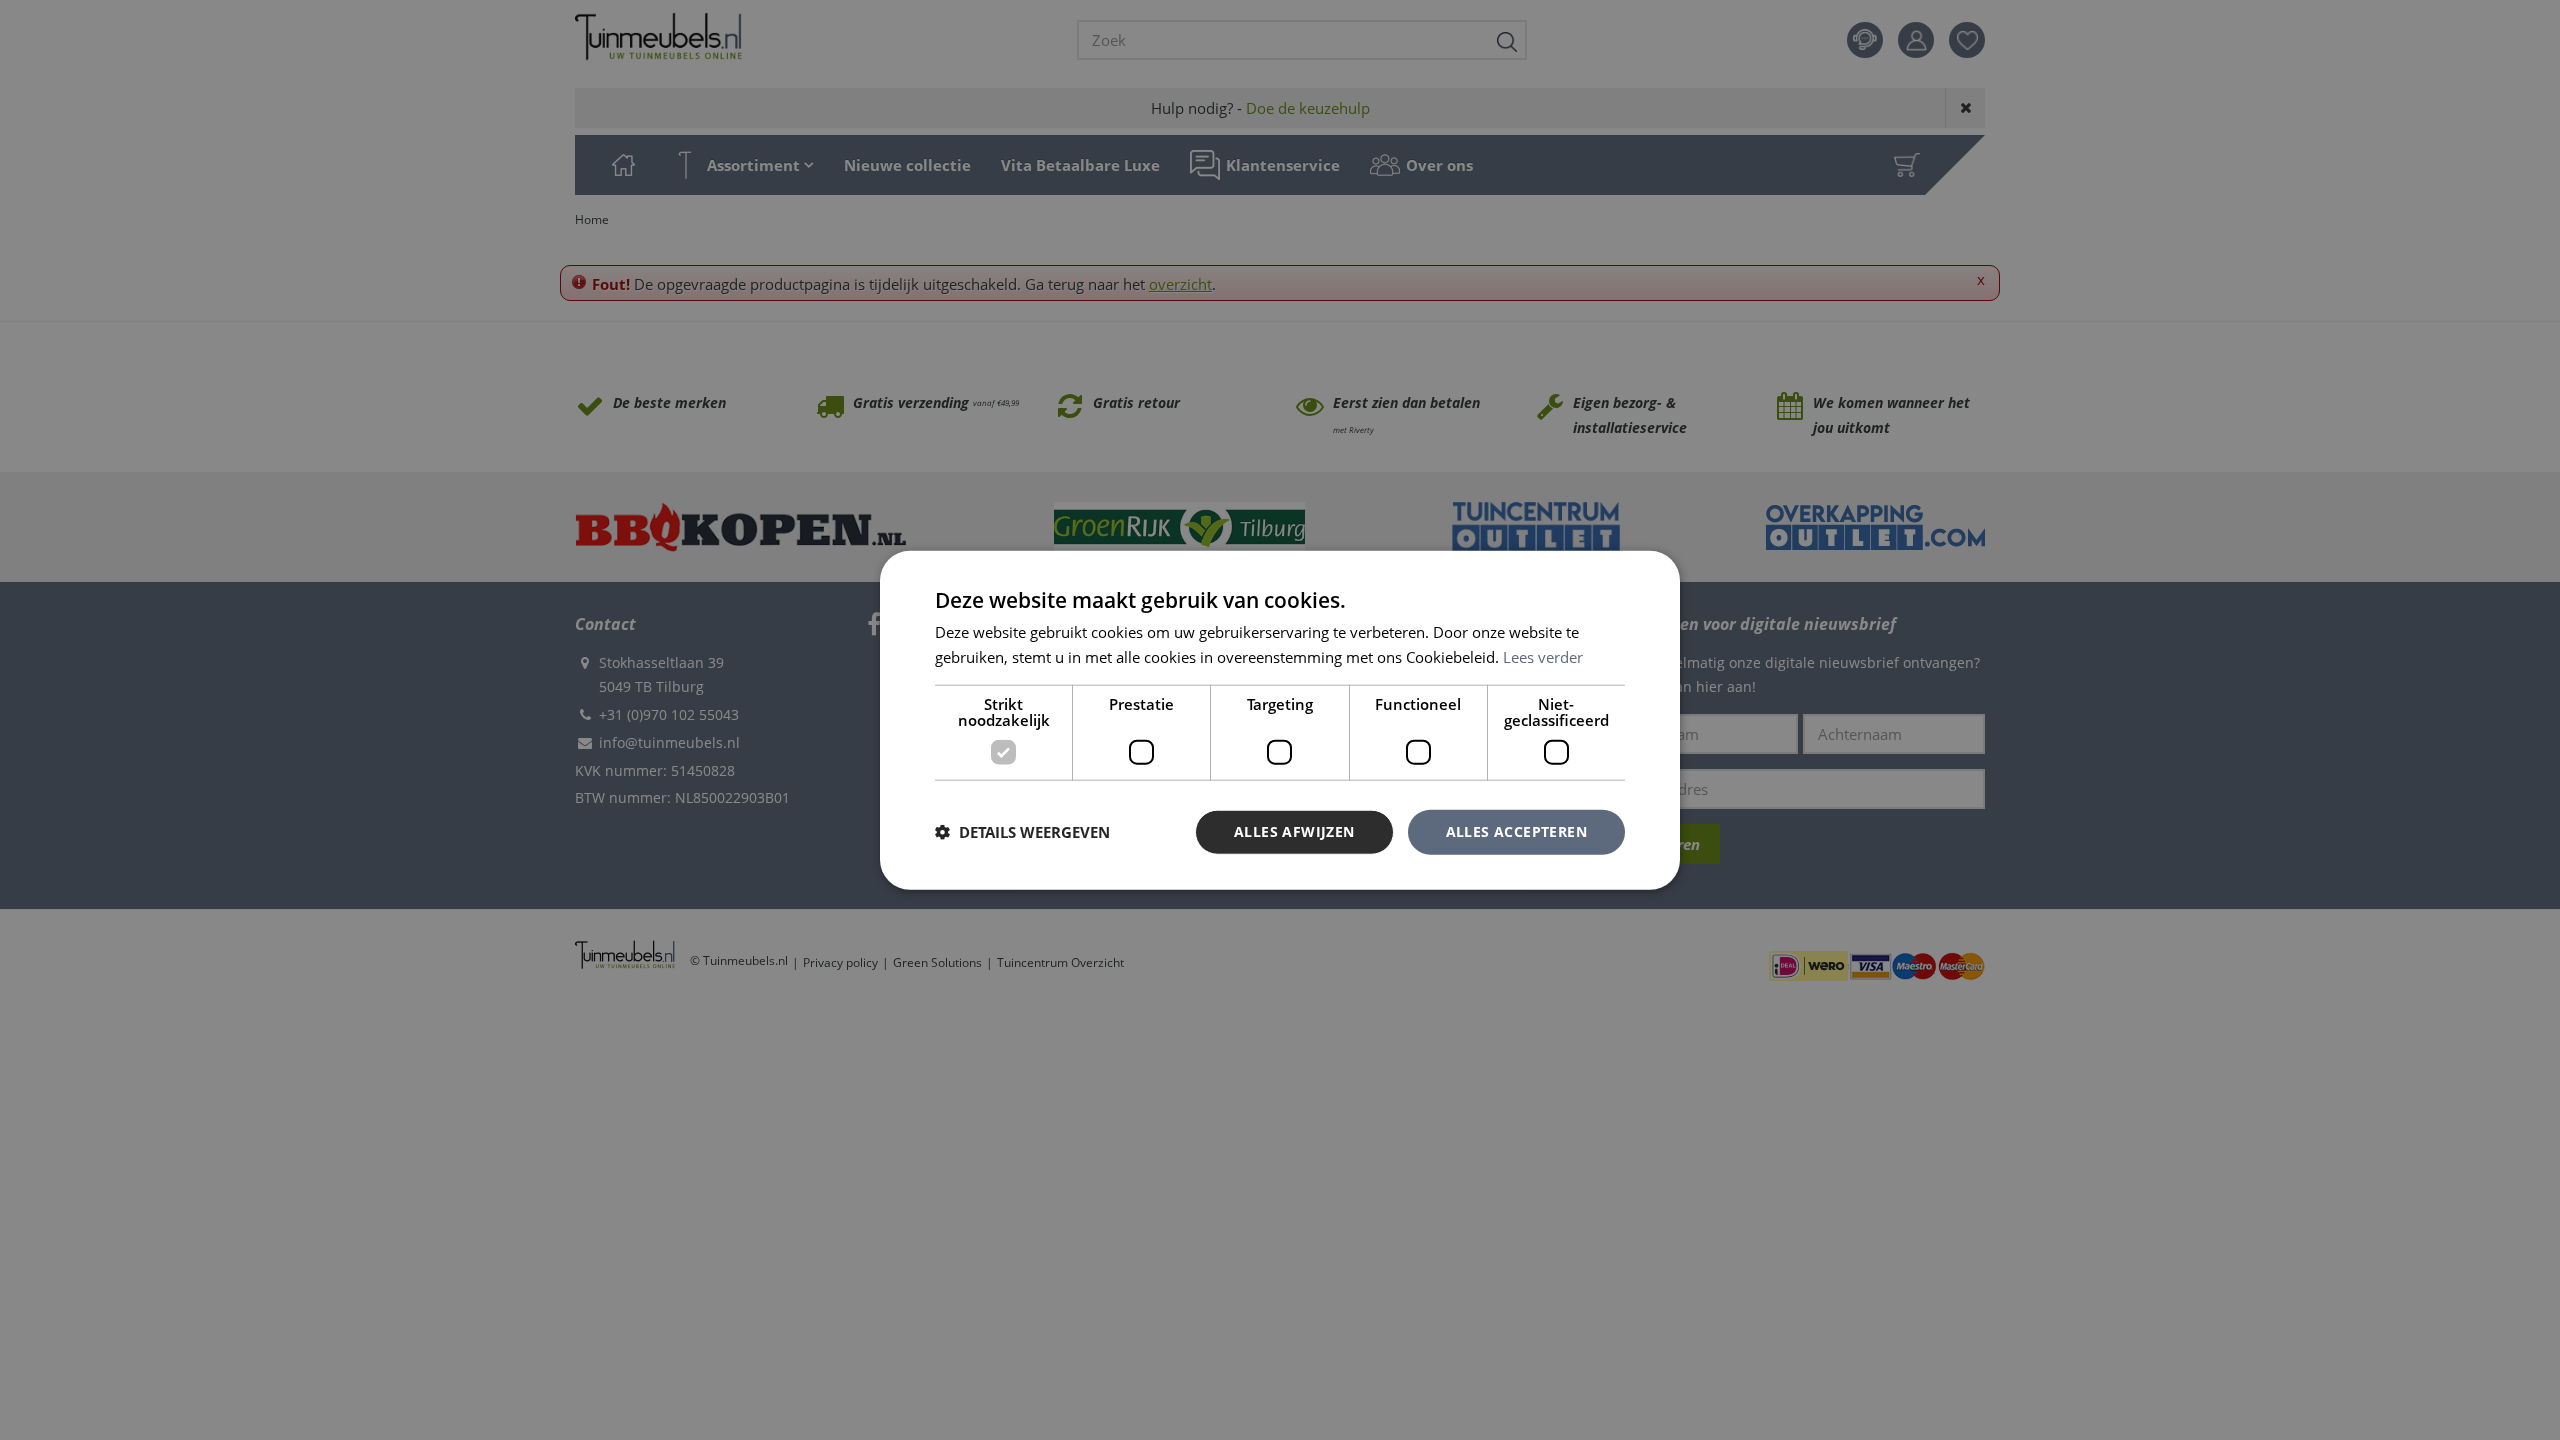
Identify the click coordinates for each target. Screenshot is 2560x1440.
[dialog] (1280, 720)
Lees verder (1543, 657)
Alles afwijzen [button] (1294, 831)
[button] (1022, 832)
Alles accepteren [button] (1516, 831)
